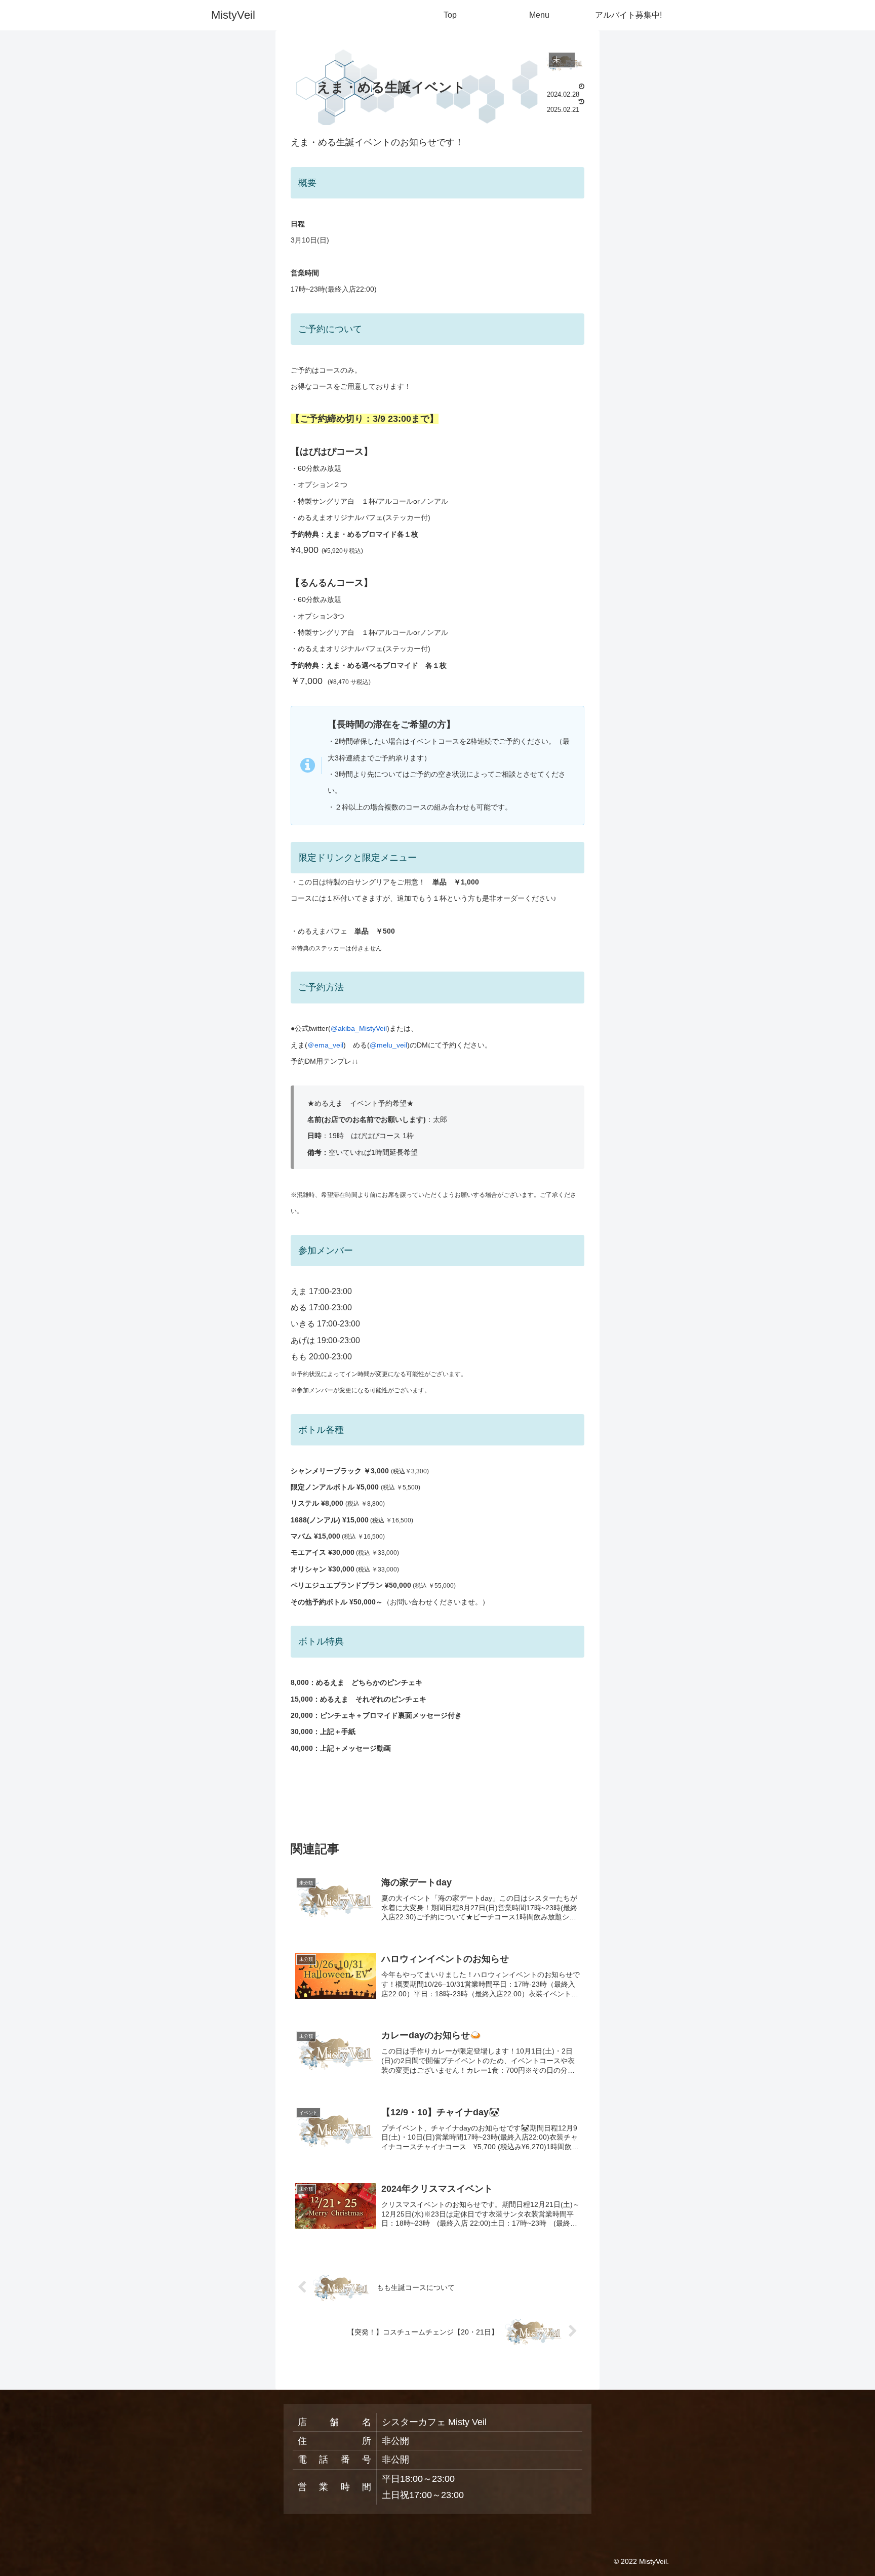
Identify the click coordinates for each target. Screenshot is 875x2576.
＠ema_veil (325, 1045)
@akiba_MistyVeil (359, 1028)
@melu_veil (388, 1045)
